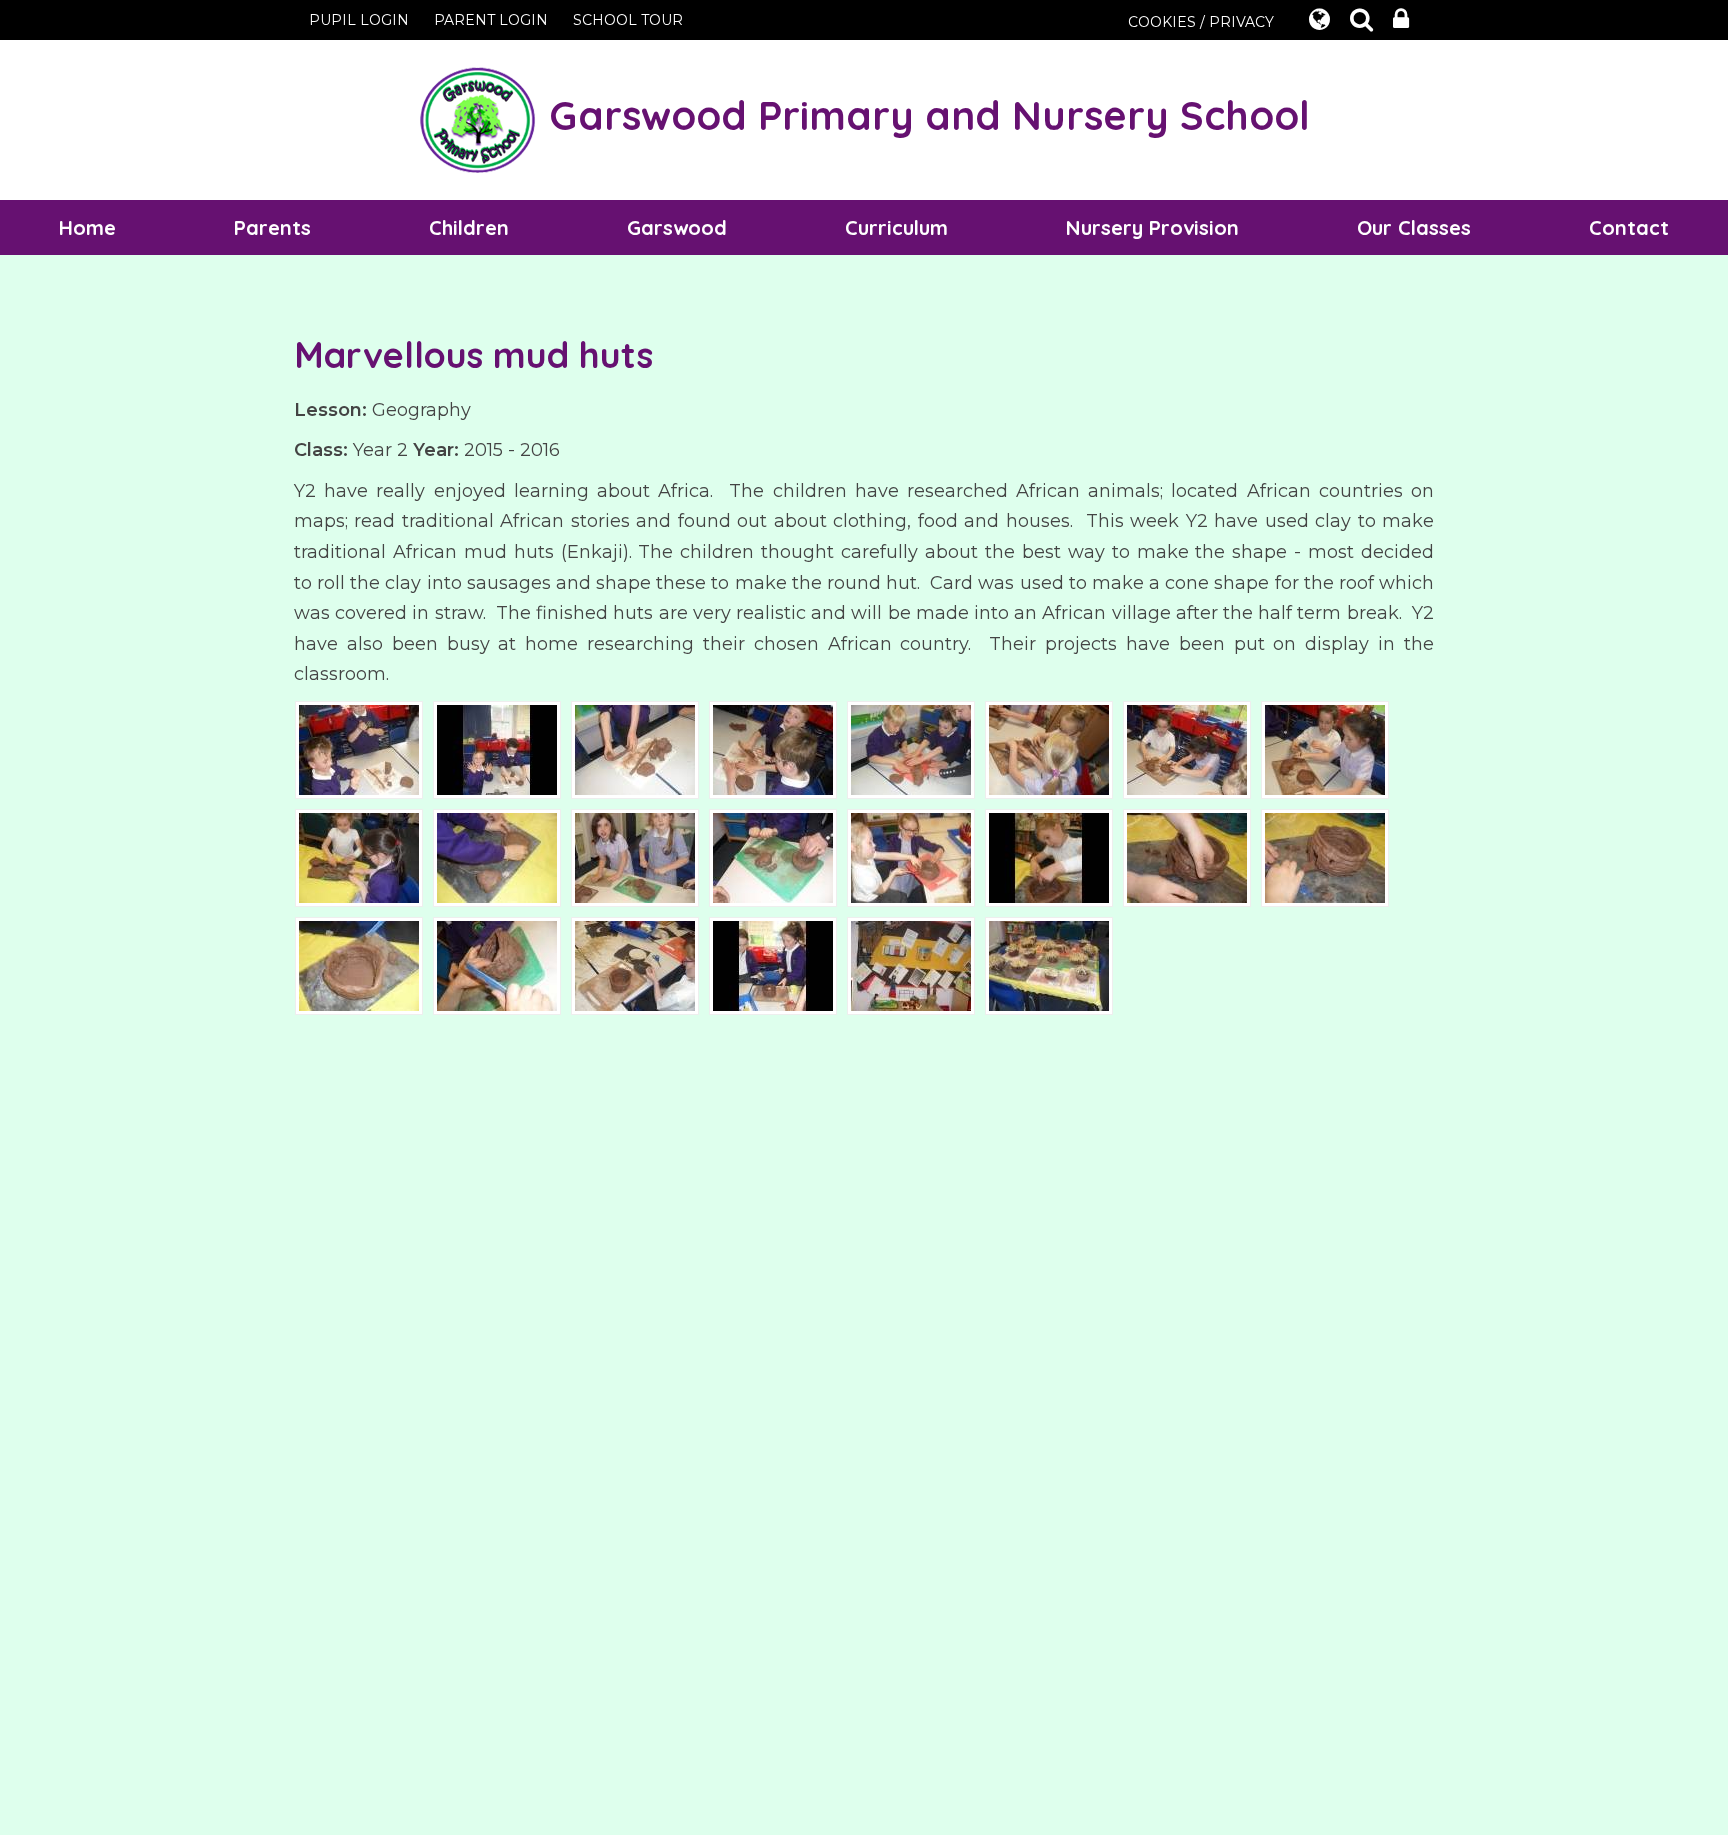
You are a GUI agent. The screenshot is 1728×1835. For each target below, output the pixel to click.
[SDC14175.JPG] (773, 856)
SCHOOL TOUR (628, 20)
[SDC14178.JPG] (911, 856)
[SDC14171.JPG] (359, 856)
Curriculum (896, 227)
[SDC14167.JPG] (911, 748)
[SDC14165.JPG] (635, 748)
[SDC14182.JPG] (359, 964)
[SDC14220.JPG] (911, 964)
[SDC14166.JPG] (773, 748)
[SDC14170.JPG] (1325, 748)
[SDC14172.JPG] (497, 856)
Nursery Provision (1152, 227)
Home (87, 227)
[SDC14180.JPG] (1187, 856)
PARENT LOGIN (491, 20)
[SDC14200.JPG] (773, 964)
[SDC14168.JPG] (1049, 748)
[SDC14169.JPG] (1187, 748)
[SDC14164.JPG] (497, 748)
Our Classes (1414, 227)
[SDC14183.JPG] (497, 964)
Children (469, 227)
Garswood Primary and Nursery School (924, 115)
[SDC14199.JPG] (635, 964)
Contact (1629, 227)
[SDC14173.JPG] (635, 856)
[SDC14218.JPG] (1049, 964)
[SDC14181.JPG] (1325, 856)
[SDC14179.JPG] (1049, 856)
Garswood (677, 227)
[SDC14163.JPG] (359, 748)
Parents (272, 227)
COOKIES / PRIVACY (1201, 22)
